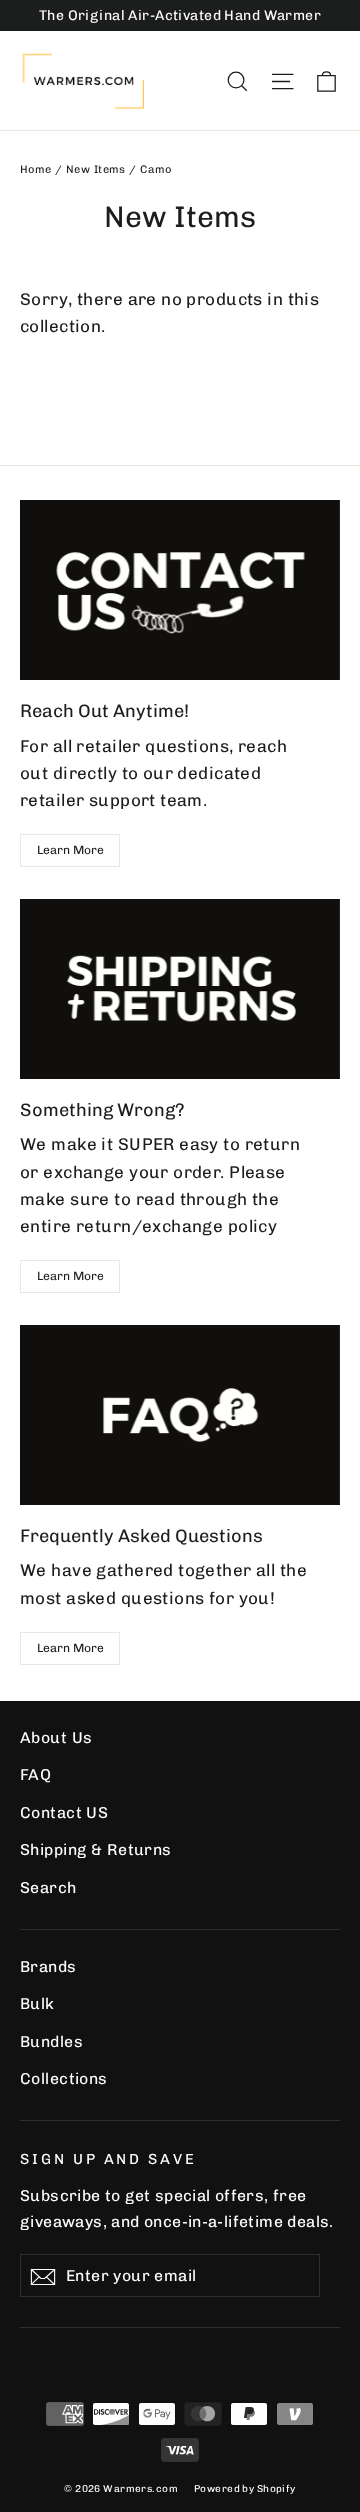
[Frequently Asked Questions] (180, 1415)
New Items (96, 169)
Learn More (70, 850)
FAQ (35, 1774)
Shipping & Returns (96, 1849)
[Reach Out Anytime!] (180, 590)
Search (48, 1887)
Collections (64, 2078)
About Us (56, 1737)
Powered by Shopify (245, 2489)
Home (36, 169)
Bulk (37, 2003)
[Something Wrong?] (180, 989)
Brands (48, 1966)
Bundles (51, 2041)
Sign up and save (108, 2159)
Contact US (64, 1812)
